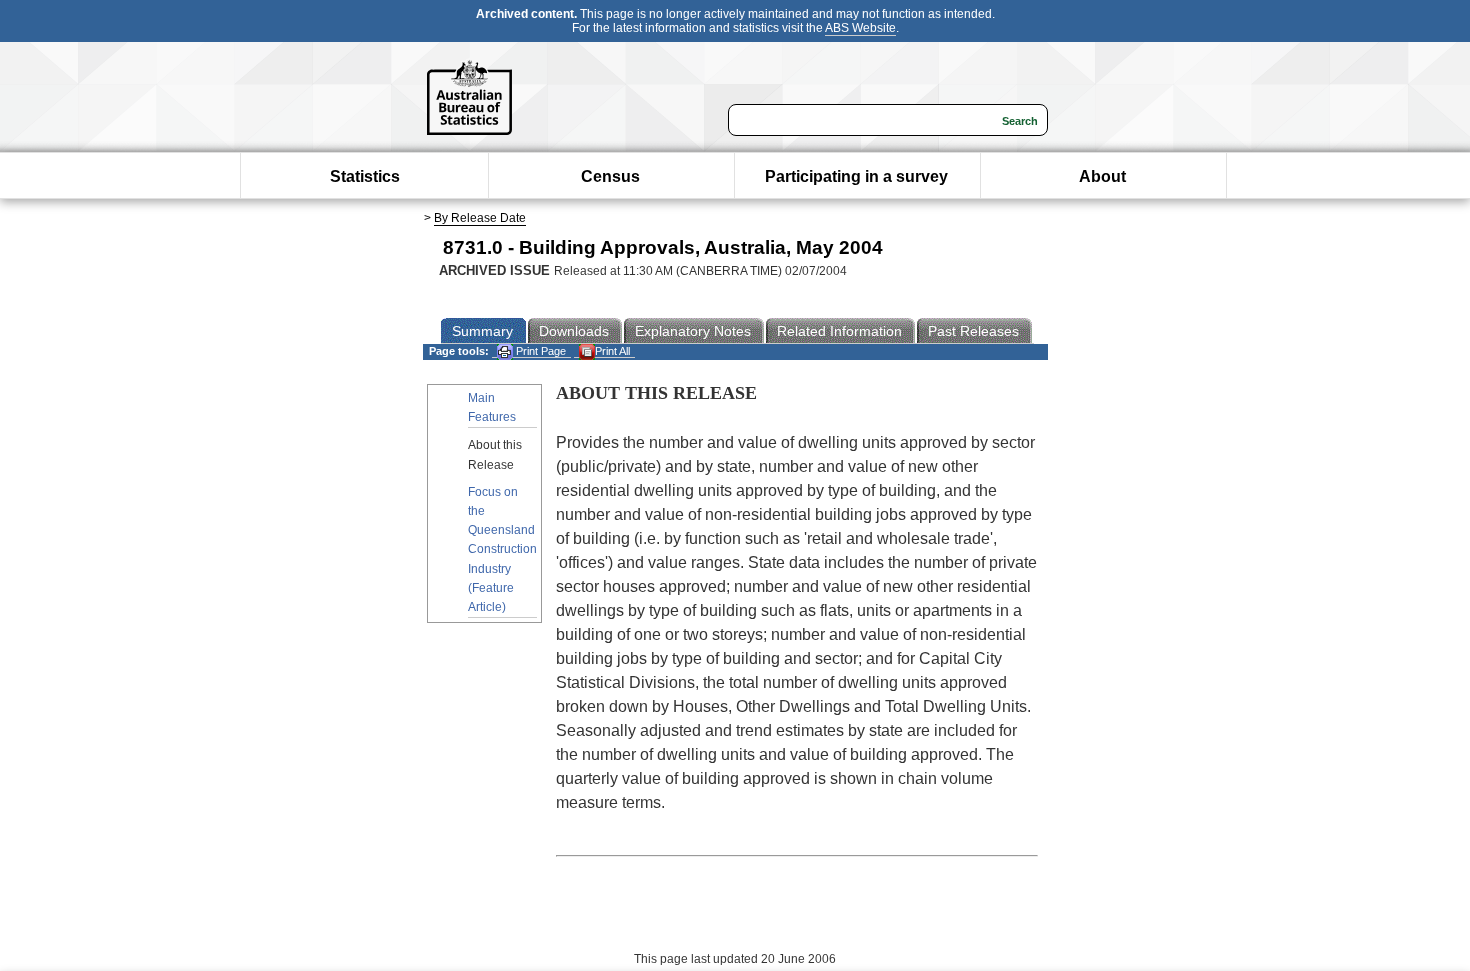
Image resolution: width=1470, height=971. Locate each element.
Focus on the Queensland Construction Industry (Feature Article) (502, 549)
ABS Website (860, 28)
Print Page (539, 351)
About (1102, 176)
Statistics (365, 176)
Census (610, 176)
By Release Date (480, 218)
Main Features (492, 407)
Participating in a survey (856, 176)
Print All (612, 351)
